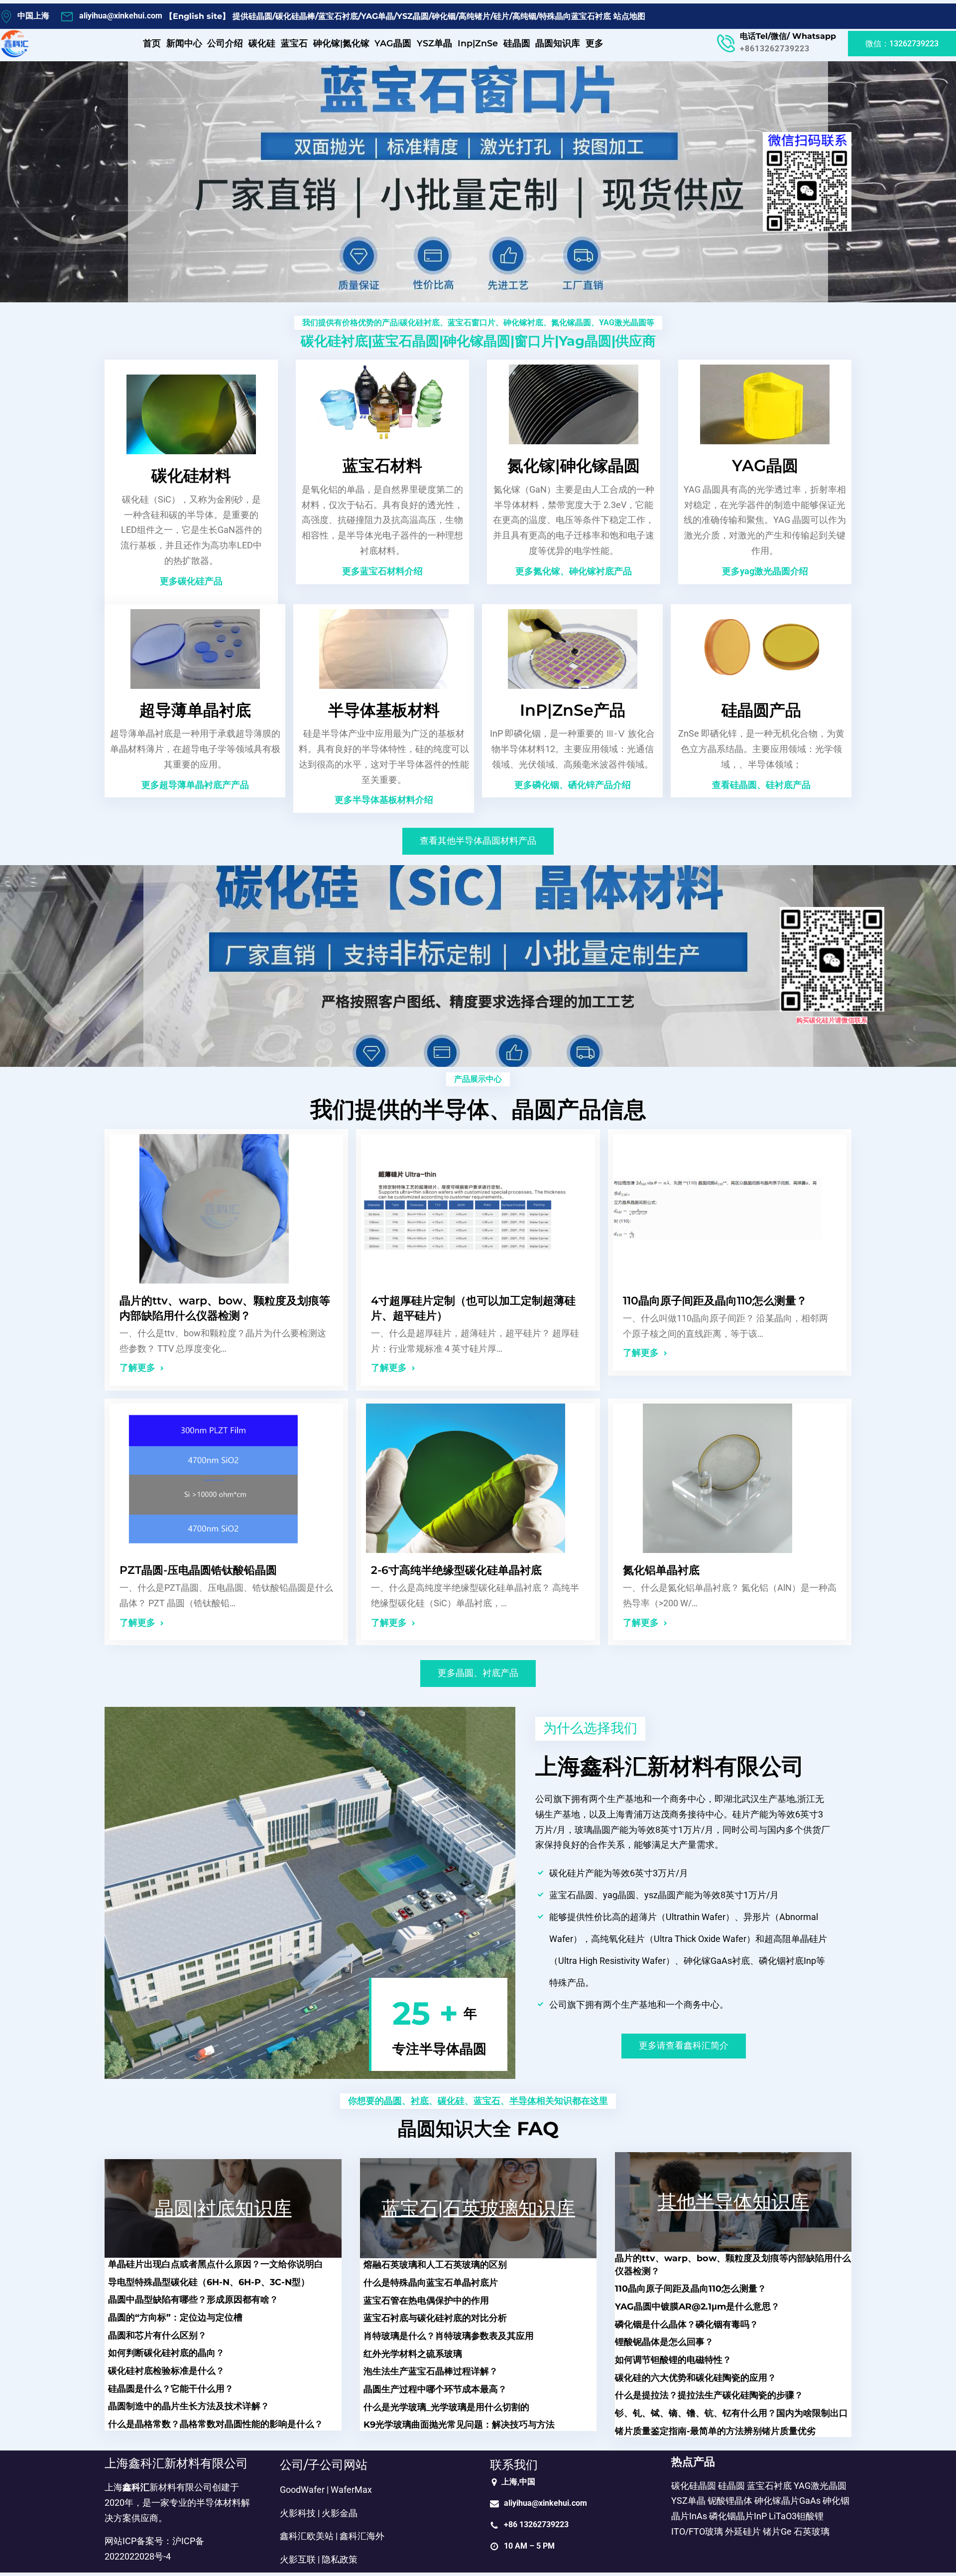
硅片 (501, 16)
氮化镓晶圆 (571, 322)
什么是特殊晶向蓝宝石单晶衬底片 (431, 2282)
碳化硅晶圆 (694, 2486)
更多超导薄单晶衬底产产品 (195, 785)
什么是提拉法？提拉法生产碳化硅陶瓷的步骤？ (709, 2395)
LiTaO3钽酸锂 (796, 2516)
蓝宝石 (487, 2101)
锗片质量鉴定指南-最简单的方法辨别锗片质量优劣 (715, 2431)
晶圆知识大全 (455, 2128)
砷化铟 (444, 16)
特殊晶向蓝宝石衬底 (575, 16)
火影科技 (298, 2513)
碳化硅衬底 (420, 322)
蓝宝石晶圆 (406, 341)
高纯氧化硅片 (618, 1939)
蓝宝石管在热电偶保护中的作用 (426, 2300)
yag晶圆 (585, 341)
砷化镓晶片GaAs (787, 2501)
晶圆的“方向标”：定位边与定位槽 (175, 2317)
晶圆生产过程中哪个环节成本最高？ (435, 2389)
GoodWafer (302, 2490)
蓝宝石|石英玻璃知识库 (478, 2208)
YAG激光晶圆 (623, 322)
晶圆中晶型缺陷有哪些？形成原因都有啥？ (193, 2299)
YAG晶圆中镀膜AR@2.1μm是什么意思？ (697, 2306)
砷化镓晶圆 (477, 341)
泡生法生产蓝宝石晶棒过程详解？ (431, 2371)
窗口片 (535, 341)
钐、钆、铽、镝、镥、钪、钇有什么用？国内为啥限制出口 (731, 2413)
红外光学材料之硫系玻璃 (413, 2354)
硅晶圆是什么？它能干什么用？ (171, 2388)
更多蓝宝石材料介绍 (382, 571)
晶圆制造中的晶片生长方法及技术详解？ (189, 2406)
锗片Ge (777, 2532)
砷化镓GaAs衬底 (717, 1961)
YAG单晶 (377, 16)
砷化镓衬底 (523, 322)
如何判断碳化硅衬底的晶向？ (166, 2353)
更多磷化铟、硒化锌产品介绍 (573, 785)
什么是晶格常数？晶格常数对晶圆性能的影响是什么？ (216, 2424)
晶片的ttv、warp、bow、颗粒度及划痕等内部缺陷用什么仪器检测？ (225, 1308)
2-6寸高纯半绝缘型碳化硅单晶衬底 (456, 1570)
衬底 (420, 2101)
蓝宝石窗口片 (472, 322)
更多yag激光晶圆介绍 (765, 571)
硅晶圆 (260, 16)
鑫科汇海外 (362, 2536)
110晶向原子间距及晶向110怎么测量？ (715, 1301)
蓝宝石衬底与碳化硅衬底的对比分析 (435, 2318)
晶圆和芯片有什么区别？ (157, 2335)
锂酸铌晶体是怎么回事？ (664, 2342)
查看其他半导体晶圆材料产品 (478, 841)
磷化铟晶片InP (738, 2516)
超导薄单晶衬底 (195, 710)
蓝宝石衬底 (338, 16)
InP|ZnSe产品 (573, 710)
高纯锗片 (475, 16)
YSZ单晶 (688, 2501)
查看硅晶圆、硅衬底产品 (761, 785)
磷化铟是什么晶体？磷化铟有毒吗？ (687, 2324)
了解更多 (137, 1368)
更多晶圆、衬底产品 (478, 1673)
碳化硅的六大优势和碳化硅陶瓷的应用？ (696, 2378)
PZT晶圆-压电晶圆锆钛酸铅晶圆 (198, 1570)
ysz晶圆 (660, 1895)
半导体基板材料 (384, 710)
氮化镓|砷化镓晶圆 (574, 465)
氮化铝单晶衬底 (661, 1570)
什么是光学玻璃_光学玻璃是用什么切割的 (446, 2407)
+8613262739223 (775, 49)
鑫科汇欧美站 (307, 2536)
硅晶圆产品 (761, 710)
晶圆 (393, 2101)
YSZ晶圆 (413, 16)
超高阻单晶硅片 (796, 1939)
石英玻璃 (812, 2532)
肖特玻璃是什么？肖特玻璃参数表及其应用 (449, 2336)
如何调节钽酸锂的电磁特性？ (673, 2360)
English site (197, 16)
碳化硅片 (567, 1873)
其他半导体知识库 (733, 2202)
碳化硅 (451, 2101)
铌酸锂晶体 (730, 2501)
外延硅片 (743, 2532)
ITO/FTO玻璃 (697, 2532)
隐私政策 (340, 2560)
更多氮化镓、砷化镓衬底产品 (574, 571)
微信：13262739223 (902, 44)
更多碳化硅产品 (191, 581)
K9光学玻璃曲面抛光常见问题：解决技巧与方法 (459, 2424)
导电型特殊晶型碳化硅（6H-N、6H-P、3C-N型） (209, 2282)
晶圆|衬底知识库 (223, 2208)
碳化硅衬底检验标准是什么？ (166, 2371)
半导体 (523, 2101)
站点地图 (629, 16)
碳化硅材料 (191, 475)
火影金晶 (340, 2513)
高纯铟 (524, 16)
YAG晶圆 (765, 465)
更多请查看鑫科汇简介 (684, 2046)
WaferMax (351, 2490)
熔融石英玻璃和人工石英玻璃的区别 (435, 2264)
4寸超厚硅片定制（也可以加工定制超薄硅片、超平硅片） (473, 1308)
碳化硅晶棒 (295, 16)
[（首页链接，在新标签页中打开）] (15, 44)
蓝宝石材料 (382, 465)
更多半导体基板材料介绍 (384, 800)
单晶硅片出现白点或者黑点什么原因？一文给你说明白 (216, 2264)
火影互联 (298, 2560)
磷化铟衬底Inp (787, 1961)
